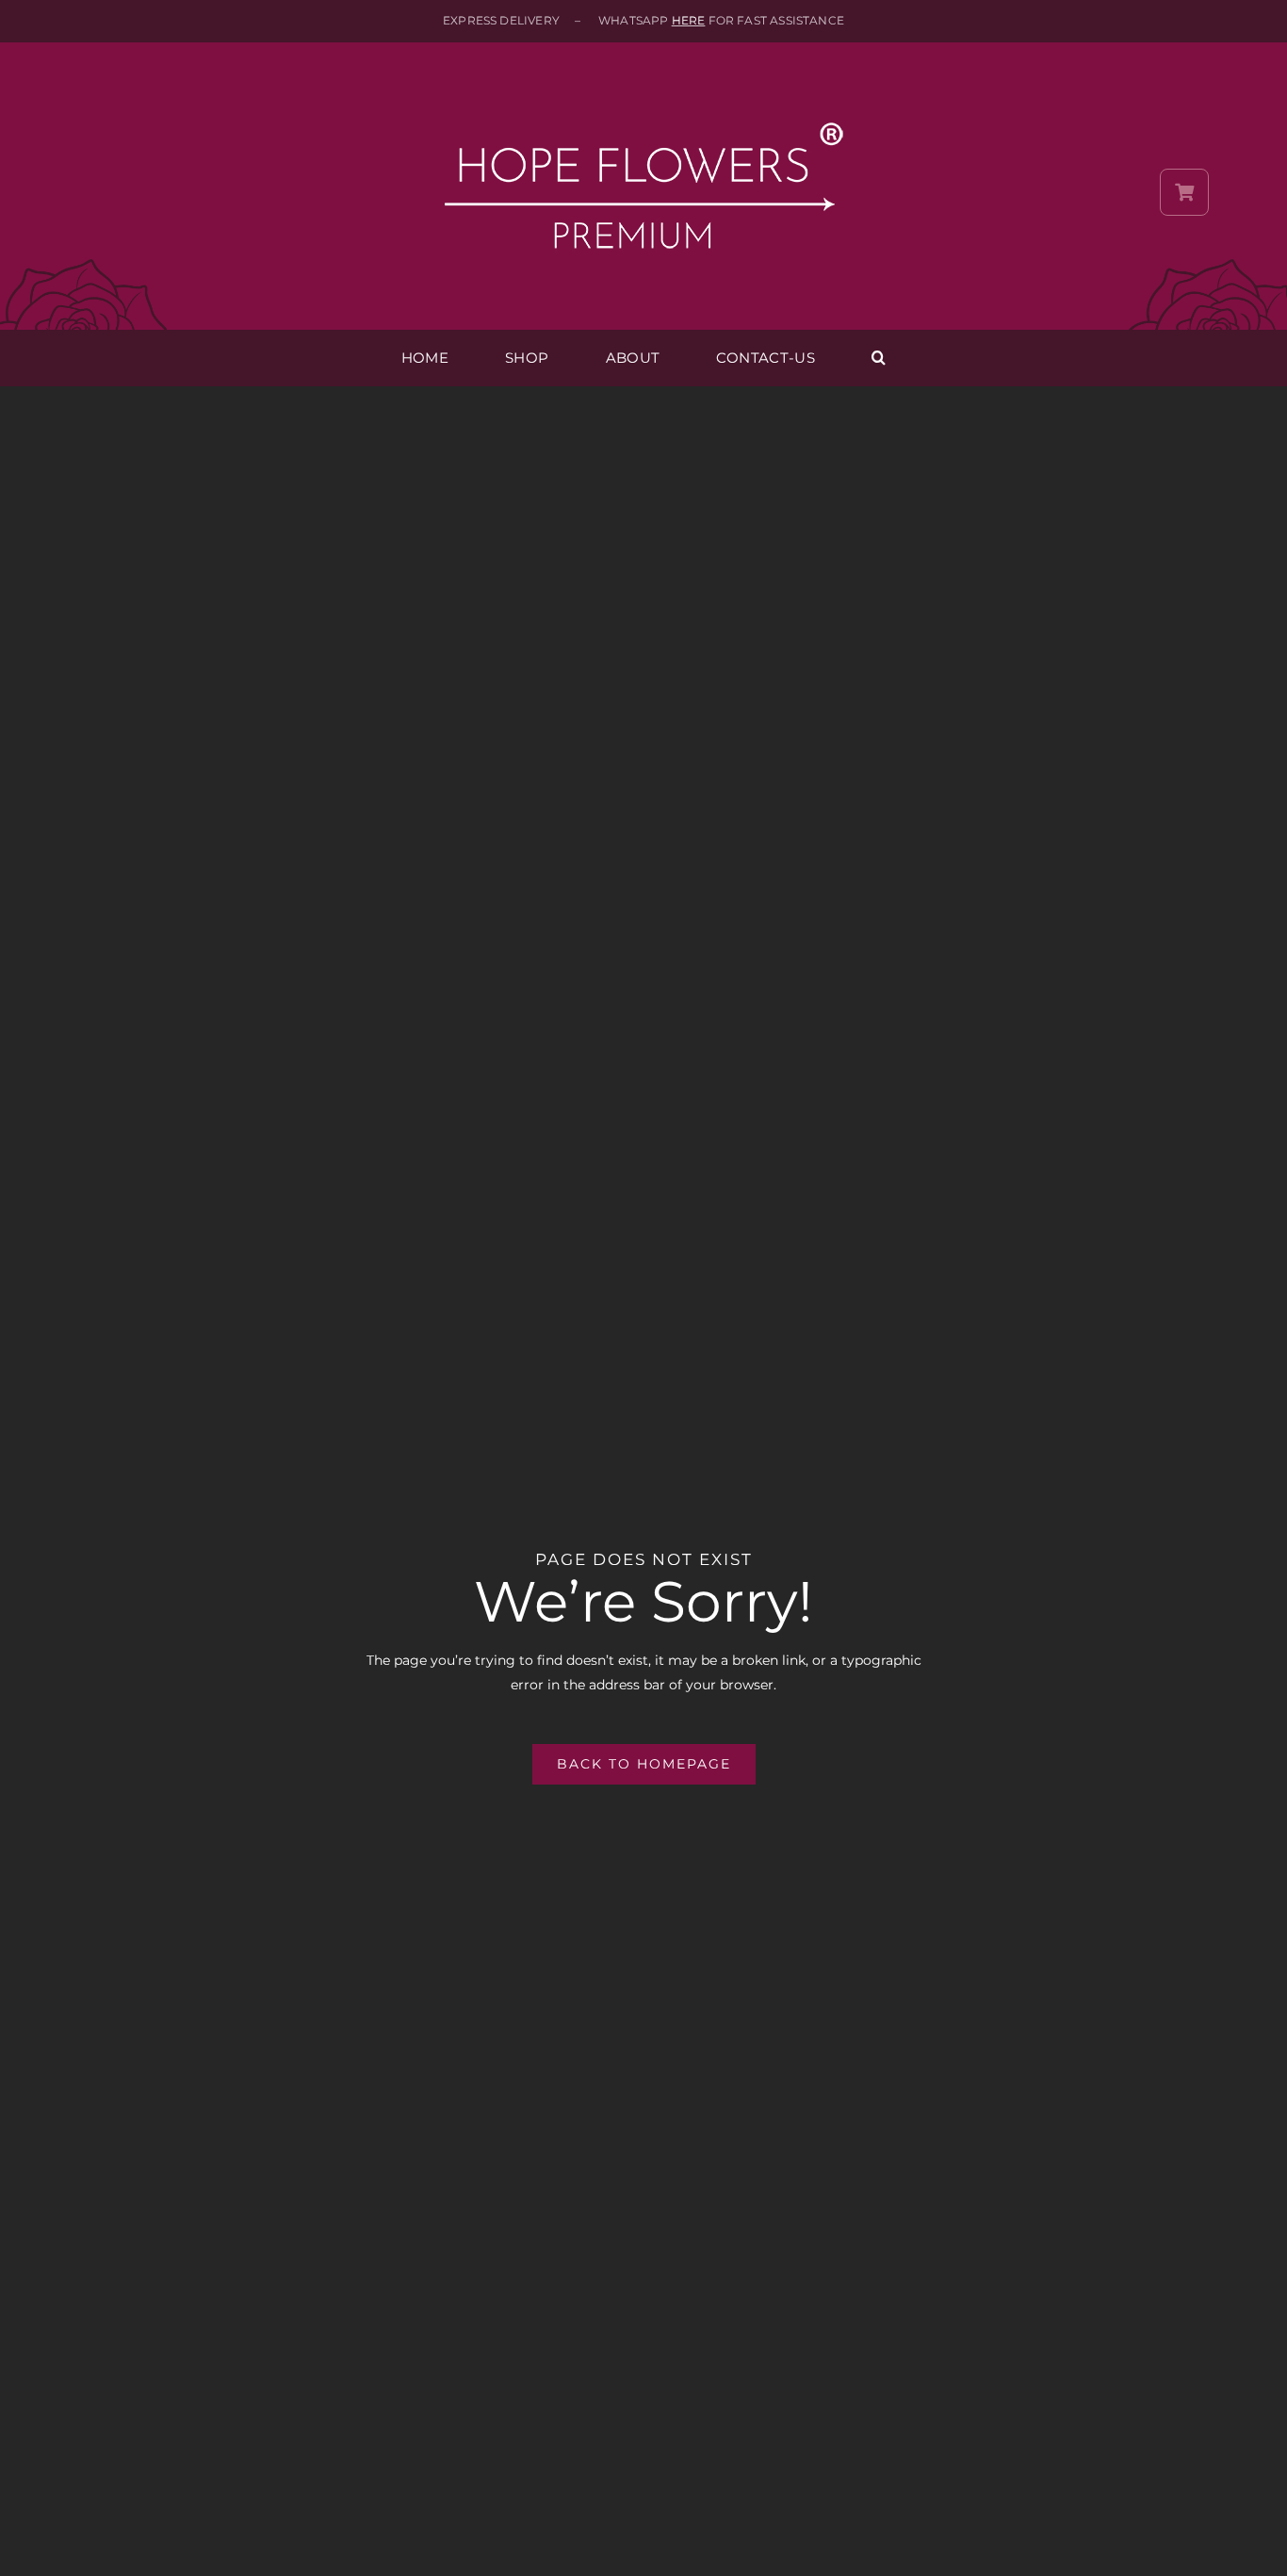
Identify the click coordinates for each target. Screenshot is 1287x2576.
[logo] (643, 87)
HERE (689, 20)
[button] (879, 358)
